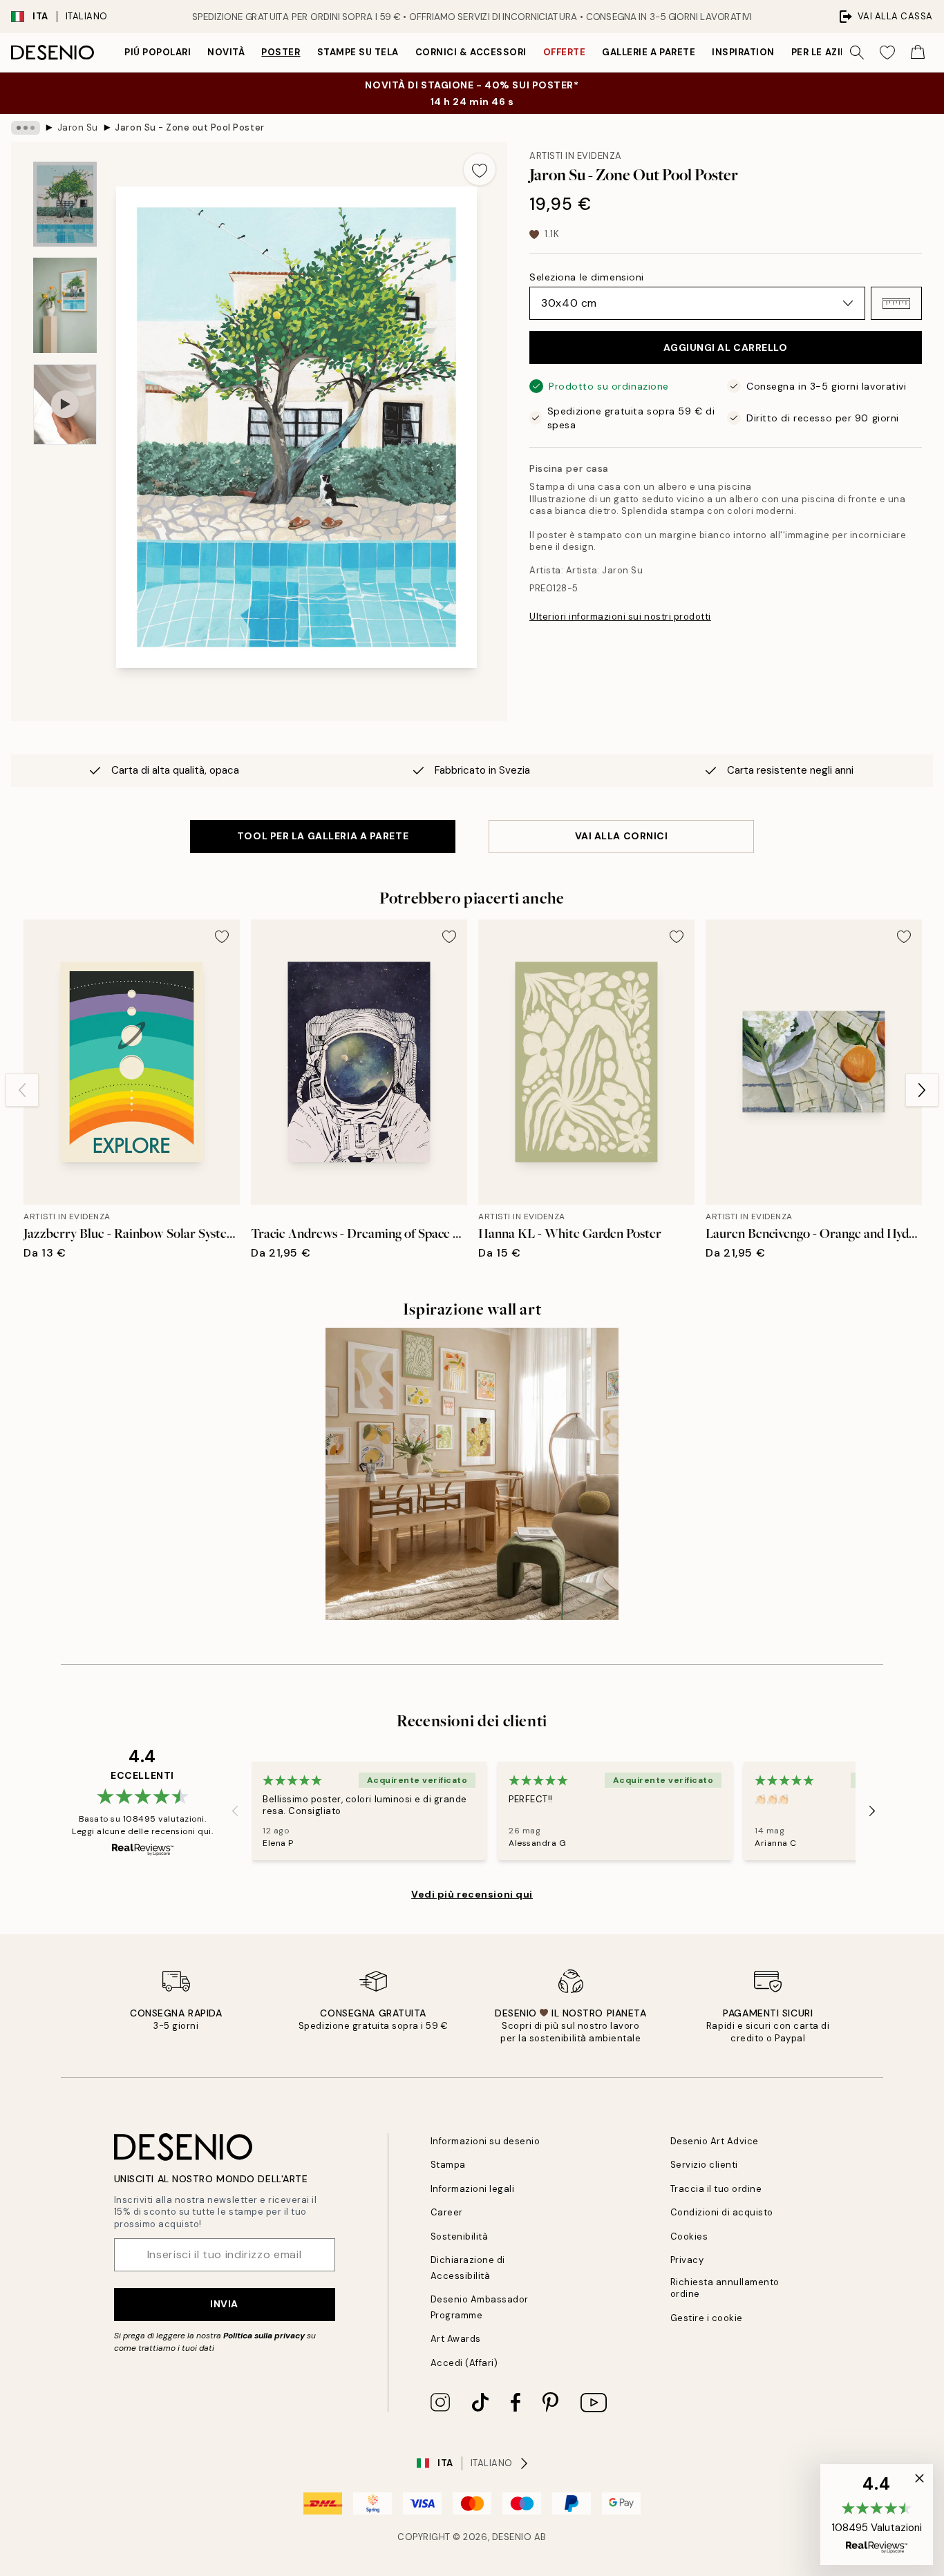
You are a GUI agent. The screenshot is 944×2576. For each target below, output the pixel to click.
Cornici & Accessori (471, 52)
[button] (896, 303)
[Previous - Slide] (22, 1090)
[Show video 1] (65, 404)
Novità (226, 52)
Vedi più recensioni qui (472, 1894)
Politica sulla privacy (265, 2336)
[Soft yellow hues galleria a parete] (472, 1474)
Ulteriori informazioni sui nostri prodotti (620, 617)
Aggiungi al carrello (725, 347)
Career (447, 2212)
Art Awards (456, 2339)
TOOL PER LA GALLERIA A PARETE (323, 836)
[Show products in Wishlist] (887, 53)
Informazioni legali (473, 2189)
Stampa (448, 2165)
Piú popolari (158, 52)
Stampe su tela (358, 52)
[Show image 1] (65, 204)
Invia (224, 2304)
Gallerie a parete (649, 52)
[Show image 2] (65, 305)
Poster (281, 52)
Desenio (512, 2537)
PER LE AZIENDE (829, 52)
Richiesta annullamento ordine (725, 2288)
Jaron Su (78, 127)
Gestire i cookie (707, 2318)
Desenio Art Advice (715, 2141)
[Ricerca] (857, 53)
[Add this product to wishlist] (480, 169)
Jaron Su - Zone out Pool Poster (189, 127)
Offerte (565, 52)
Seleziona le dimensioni (587, 277)
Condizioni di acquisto (722, 2212)
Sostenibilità (460, 2236)
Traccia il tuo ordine (716, 2189)
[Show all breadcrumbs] (26, 128)
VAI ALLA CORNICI (622, 836)
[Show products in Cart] (918, 53)
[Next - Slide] (922, 1090)
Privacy (687, 2260)
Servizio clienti (704, 2165)
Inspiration (743, 52)
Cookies (689, 2236)
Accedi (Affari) (464, 2363)
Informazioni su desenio (485, 2141)
